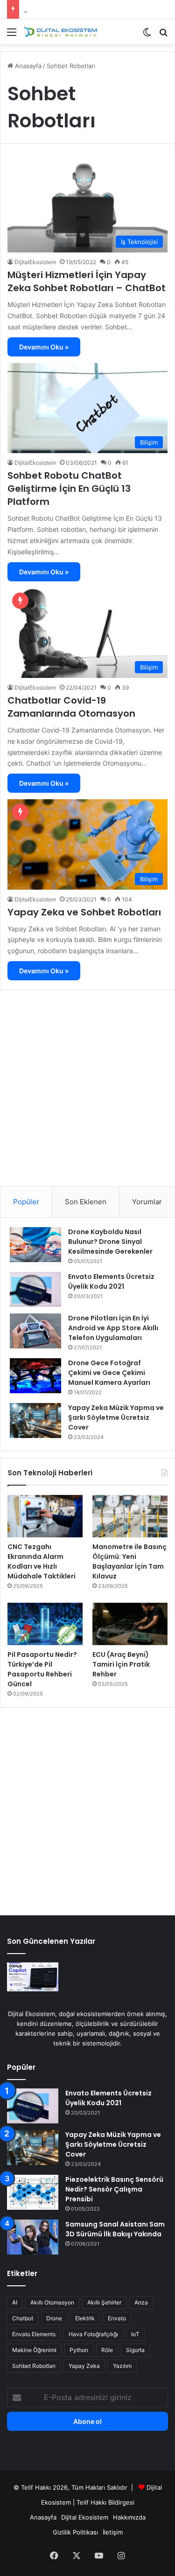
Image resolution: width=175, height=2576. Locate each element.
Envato (117, 2318)
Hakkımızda (129, 2517)
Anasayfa (27, 66)
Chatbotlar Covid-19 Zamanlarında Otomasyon (71, 707)
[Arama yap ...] (163, 35)
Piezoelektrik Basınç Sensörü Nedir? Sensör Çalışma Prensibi (114, 2189)
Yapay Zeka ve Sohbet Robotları (84, 912)
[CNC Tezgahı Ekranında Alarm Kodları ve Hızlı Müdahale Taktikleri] (45, 1516)
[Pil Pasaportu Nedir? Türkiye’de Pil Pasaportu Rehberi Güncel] (45, 1624)
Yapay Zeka (84, 2366)
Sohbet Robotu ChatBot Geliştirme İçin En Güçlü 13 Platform (69, 489)
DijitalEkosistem (35, 262)
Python (79, 2350)
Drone (54, 2318)
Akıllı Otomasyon (52, 2302)
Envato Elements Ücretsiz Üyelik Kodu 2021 (111, 1281)
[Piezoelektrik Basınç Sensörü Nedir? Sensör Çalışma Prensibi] (33, 2192)
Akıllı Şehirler (104, 2302)
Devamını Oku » (44, 347)
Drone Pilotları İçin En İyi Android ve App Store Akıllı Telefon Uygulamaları (113, 1328)
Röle (107, 2350)
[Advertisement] (87, 1085)
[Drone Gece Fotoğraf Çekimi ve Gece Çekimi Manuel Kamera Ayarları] (35, 1376)
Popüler (26, 1202)
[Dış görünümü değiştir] (147, 35)
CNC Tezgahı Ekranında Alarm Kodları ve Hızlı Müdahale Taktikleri (42, 1561)
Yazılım (122, 2366)
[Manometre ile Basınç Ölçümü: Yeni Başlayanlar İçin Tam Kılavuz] (130, 1516)
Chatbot (23, 2318)
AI (15, 2302)
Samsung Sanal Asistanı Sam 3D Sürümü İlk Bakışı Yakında (115, 2229)
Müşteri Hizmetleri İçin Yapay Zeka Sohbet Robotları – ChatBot (87, 281)
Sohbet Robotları (34, 2366)
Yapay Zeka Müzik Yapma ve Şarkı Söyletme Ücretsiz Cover (116, 1417)
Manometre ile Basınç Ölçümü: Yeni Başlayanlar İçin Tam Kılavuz (129, 1561)
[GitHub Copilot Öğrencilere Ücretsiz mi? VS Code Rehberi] (33, 1977)
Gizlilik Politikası (75, 2532)
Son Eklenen (86, 1202)
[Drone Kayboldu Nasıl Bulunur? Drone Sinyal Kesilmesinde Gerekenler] (35, 1245)
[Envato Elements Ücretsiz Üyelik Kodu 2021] (35, 1289)
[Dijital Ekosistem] (61, 32)
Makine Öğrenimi (34, 2350)
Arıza (141, 2302)
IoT (135, 2334)
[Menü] (12, 35)
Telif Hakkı (91, 2502)
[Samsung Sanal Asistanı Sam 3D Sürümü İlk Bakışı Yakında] (33, 2237)
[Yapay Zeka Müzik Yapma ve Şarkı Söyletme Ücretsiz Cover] (35, 1421)
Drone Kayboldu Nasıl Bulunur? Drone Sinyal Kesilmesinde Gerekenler (110, 1242)
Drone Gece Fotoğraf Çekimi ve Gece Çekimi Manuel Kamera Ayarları (109, 1373)
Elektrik (85, 2318)
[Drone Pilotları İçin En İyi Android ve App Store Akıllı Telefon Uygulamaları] (35, 1331)
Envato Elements (34, 2334)
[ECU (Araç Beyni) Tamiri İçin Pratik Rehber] (130, 1624)
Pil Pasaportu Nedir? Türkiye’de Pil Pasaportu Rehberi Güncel (42, 1669)
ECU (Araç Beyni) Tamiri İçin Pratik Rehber (121, 1664)
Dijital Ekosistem (85, 2517)
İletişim (113, 2532)
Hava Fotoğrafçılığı (93, 2334)
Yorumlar (147, 1202)
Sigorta (135, 2350)
